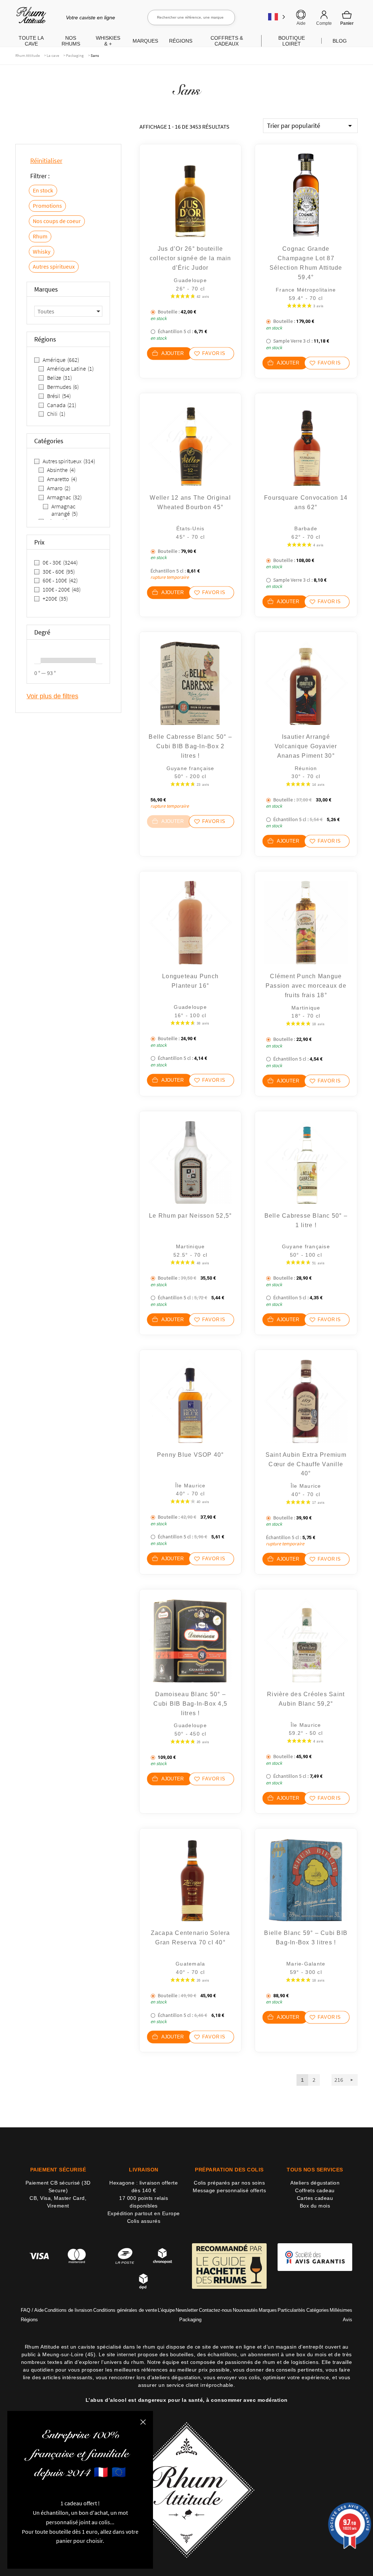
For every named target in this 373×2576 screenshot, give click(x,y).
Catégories (318, 2310)
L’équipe (166, 2310)
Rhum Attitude (30, 18)
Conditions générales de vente (125, 2310)
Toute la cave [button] (31, 41)
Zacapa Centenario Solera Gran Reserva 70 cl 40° (191, 1938)
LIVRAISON (144, 2170)
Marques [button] (145, 41)
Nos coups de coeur (57, 221)
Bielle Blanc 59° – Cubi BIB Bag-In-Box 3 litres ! (306, 1938)
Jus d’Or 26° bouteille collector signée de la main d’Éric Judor (191, 258)
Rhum (40, 236)
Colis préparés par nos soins (229, 2183)
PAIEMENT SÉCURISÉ (58, 2170)
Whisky (42, 251)
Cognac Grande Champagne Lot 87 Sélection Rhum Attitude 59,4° (306, 263)
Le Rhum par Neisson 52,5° (190, 1216)
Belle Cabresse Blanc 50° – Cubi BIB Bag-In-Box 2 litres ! (190, 746)
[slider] (38, 660)
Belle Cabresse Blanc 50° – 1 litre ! (306, 1220)
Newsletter (187, 2310)
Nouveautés (245, 2310)
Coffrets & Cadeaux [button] (227, 41)
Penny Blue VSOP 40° (191, 1455)
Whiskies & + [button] (108, 41)
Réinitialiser (46, 161)
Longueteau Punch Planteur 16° (190, 981)
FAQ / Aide (32, 2310)
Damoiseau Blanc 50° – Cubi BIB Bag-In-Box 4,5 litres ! (190, 1704)
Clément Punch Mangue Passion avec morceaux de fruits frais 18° (306, 986)
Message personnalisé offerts (229, 2190)
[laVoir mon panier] (347, 18)
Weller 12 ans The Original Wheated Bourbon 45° (190, 502)
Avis (348, 2320)
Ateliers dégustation (315, 2183)
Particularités (291, 2310)
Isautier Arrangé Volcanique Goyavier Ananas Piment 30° (306, 746)
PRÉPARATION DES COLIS (229, 2170)
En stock (43, 190)
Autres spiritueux (54, 266)
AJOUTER (173, 353)
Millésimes (341, 2310)
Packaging (75, 55)
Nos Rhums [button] (71, 41)
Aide (301, 23)
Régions (29, 2320)
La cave (53, 55)
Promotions (47, 206)
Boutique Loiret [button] (292, 41)
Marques (268, 2310)
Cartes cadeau (315, 2198)
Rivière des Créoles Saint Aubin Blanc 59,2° (306, 1699)
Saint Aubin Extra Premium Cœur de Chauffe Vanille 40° (306, 1464)
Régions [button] (181, 41)
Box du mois (315, 2206)
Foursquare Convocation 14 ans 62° (306, 502)
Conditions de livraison (68, 2310)
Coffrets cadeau (315, 2190)
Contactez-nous (215, 2310)
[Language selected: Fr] (277, 17)
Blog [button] (340, 41)
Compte (324, 23)
